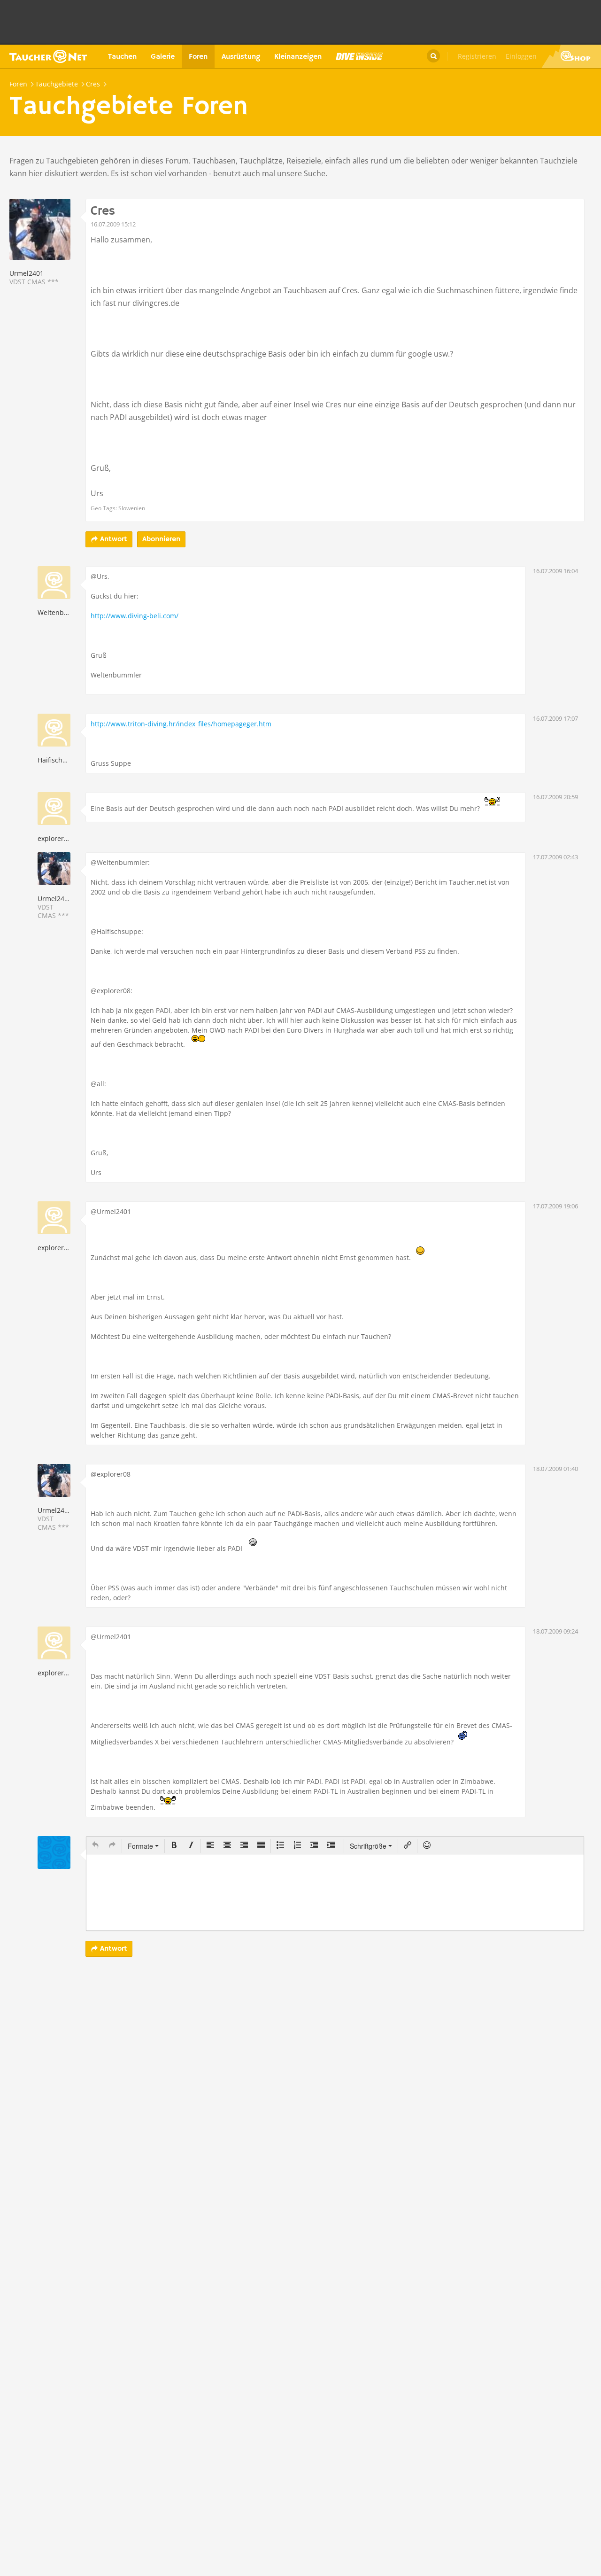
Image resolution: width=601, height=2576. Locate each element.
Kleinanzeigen (298, 57)
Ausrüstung (241, 57)
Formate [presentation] (141, 1846)
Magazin (359, 56)
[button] (95, 1846)
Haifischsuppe (60, 760)
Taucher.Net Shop (571, 56)
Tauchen (122, 57)
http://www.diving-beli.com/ (135, 616)
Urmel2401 (27, 273)
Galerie (163, 57)
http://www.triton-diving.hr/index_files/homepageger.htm (181, 724)
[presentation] (95, 1846)
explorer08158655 (66, 838)
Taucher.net (48, 56)
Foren (198, 57)
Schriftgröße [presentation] (368, 1846)
